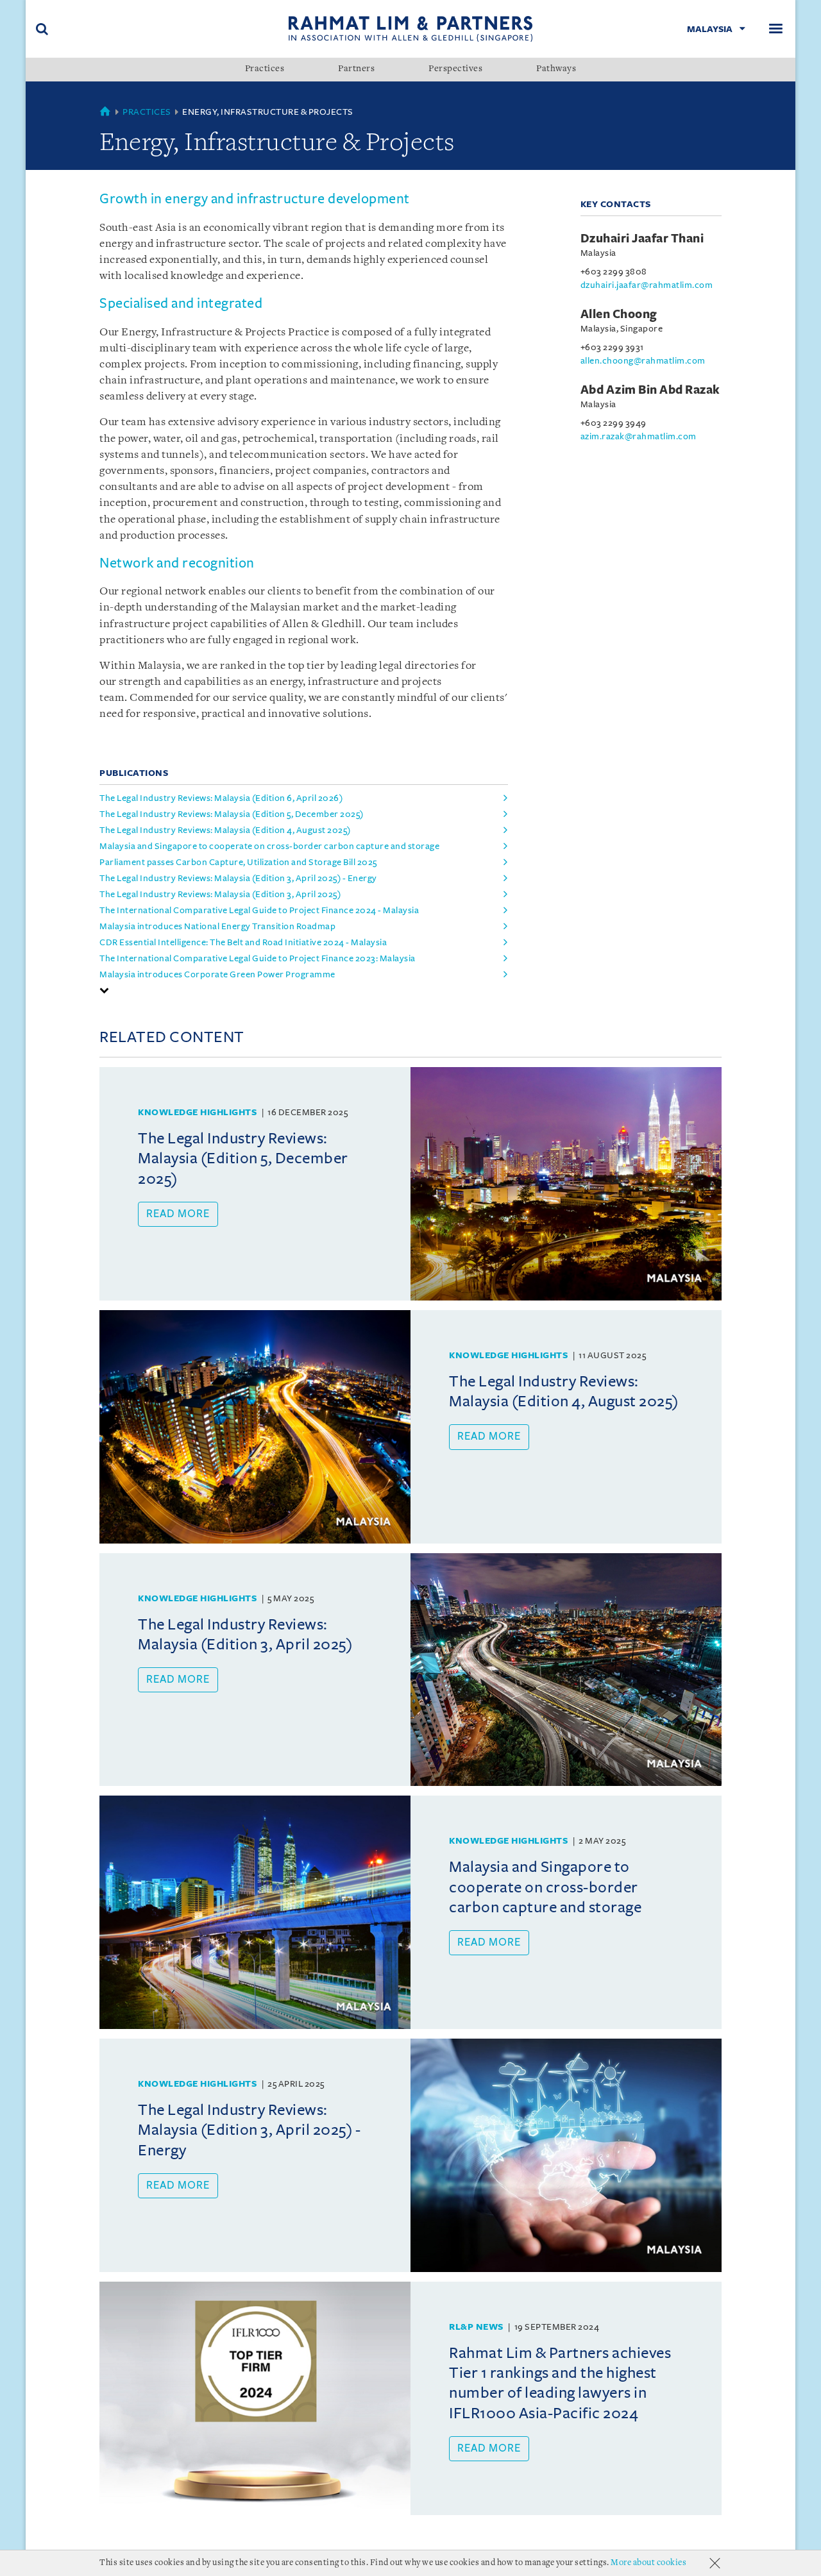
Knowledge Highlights (197, 1112)
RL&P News (476, 2327)
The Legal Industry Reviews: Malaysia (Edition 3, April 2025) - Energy (238, 878)
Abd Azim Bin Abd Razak (650, 390)
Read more (178, 1214)
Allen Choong (619, 314)
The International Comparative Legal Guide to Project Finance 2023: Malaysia (258, 958)
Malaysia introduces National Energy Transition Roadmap (217, 926)
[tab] (304, 990)
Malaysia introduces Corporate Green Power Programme (217, 974)
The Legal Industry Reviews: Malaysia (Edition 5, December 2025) (232, 814)
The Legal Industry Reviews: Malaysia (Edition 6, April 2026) (221, 798)
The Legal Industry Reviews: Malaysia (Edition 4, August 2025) (225, 830)
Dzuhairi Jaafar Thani (642, 239)
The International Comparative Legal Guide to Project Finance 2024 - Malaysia (259, 910)
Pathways (556, 69)
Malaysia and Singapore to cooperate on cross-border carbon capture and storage (269, 846)
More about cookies (648, 2563)
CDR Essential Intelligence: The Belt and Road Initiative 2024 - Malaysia (243, 942)
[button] (105, 990)
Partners (356, 69)
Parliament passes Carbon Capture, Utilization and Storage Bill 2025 (238, 862)
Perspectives (455, 69)
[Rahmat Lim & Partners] (411, 29)
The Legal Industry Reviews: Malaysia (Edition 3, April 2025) (220, 894)
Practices (265, 69)
